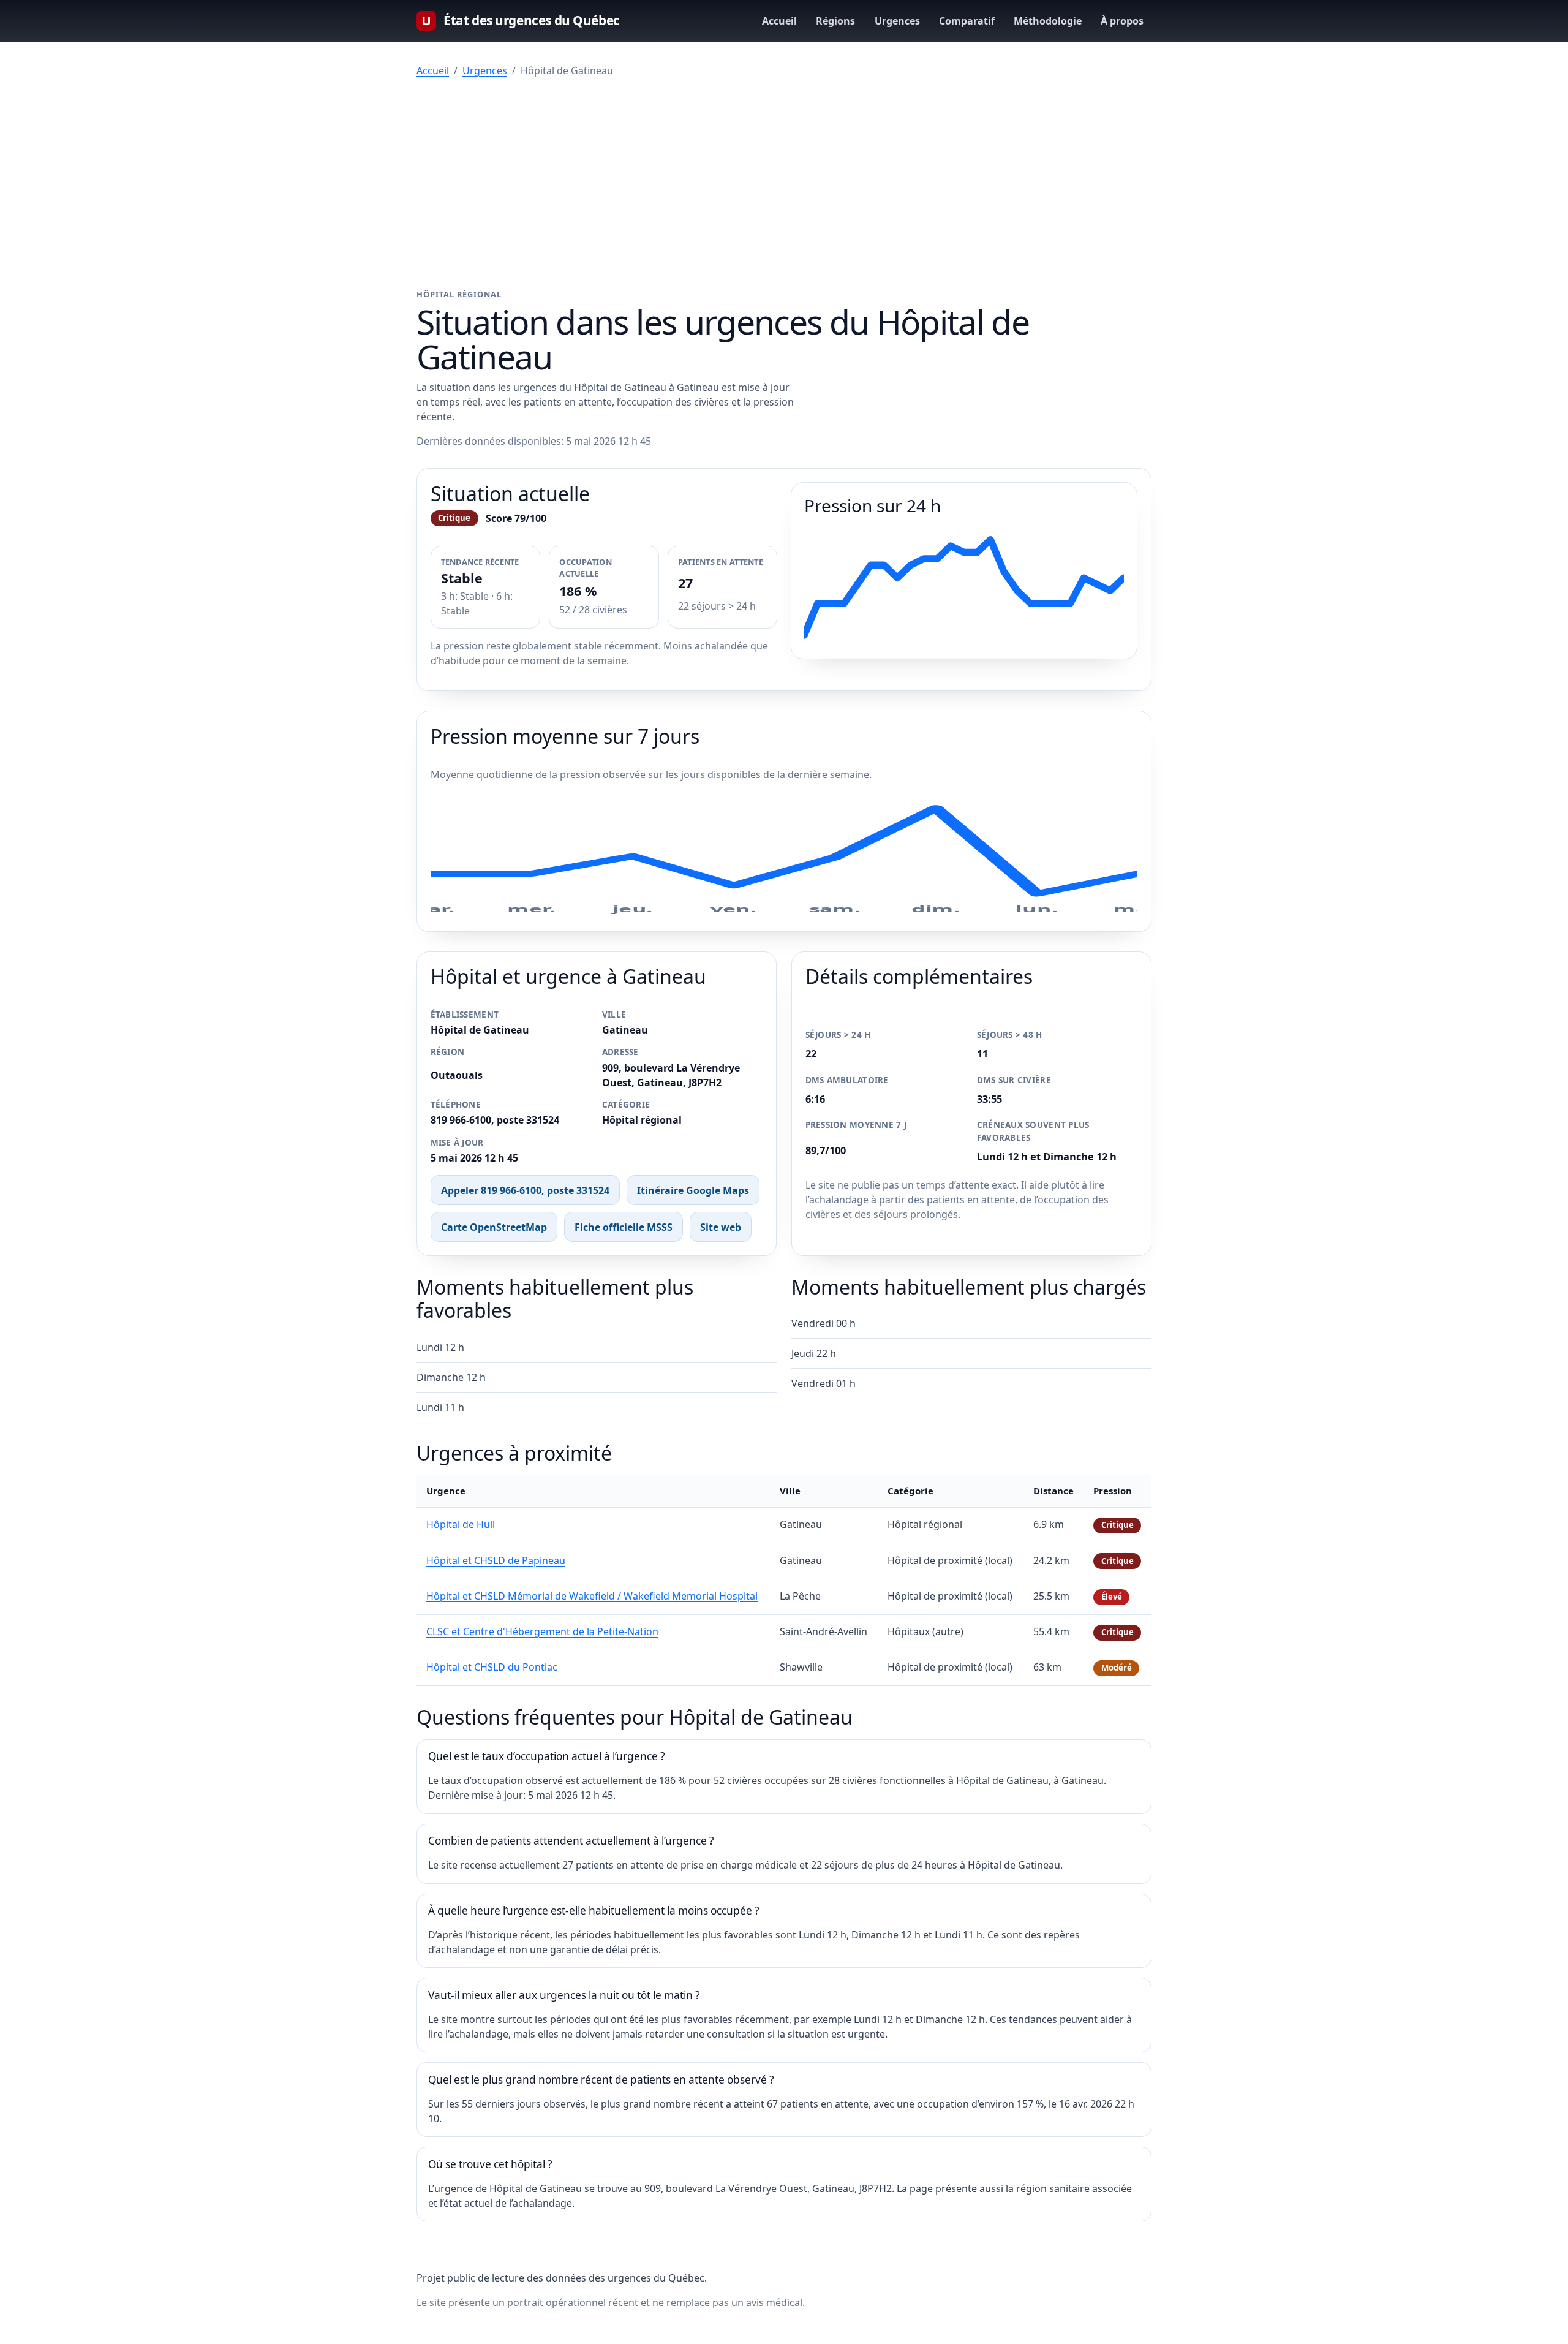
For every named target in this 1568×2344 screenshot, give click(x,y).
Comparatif (967, 21)
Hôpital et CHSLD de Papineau (496, 1560)
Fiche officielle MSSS (624, 1227)
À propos (1122, 21)
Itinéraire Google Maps (693, 1190)
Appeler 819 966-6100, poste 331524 (525, 1190)
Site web (721, 1227)
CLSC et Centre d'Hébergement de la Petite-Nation (542, 1631)
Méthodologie (1048, 21)
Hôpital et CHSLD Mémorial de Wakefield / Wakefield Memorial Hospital (592, 1596)
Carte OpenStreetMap (494, 1227)
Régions (835, 21)
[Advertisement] (784, 183)
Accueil (779, 21)
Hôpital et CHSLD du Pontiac (492, 1667)
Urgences (897, 21)
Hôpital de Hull (461, 1524)
